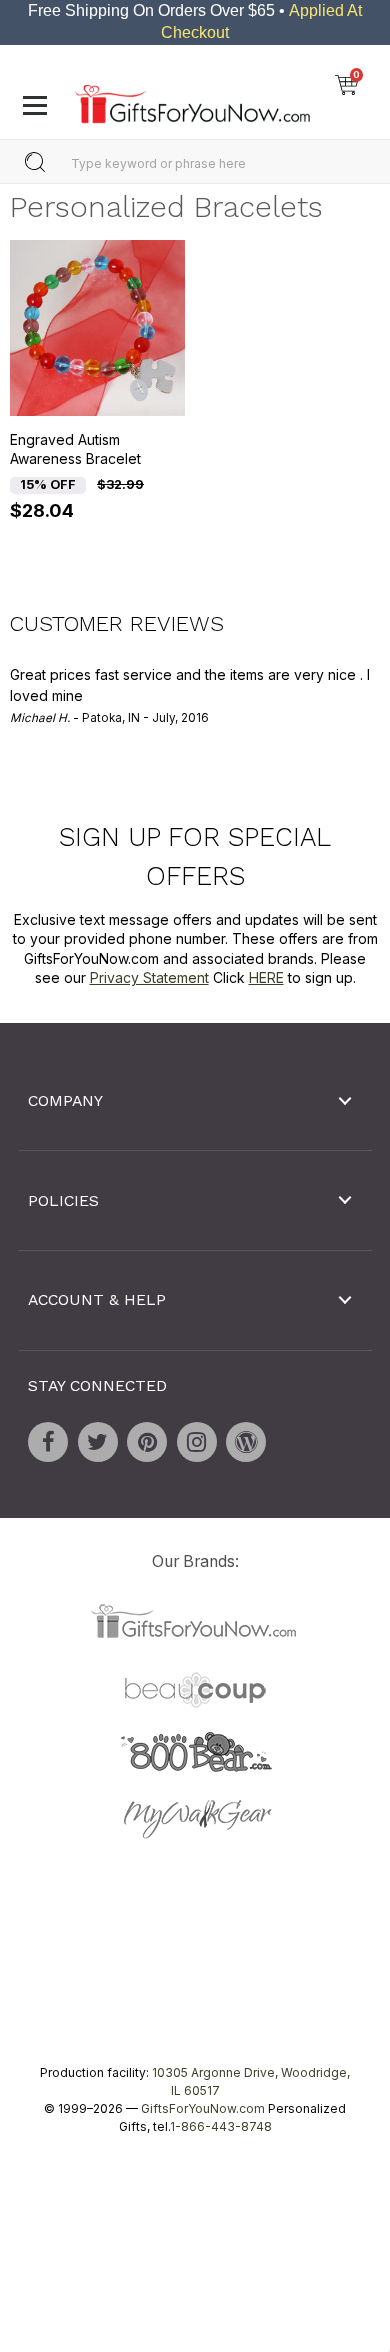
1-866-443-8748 (221, 2126)
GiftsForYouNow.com (203, 2108)
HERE (266, 978)
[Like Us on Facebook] (48, 1442)
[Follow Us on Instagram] (197, 1442)
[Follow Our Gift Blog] (246, 1442)
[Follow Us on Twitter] (98, 1442)
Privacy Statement (149, 978)
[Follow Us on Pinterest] (147, 1442)
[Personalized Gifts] (192, 99)
